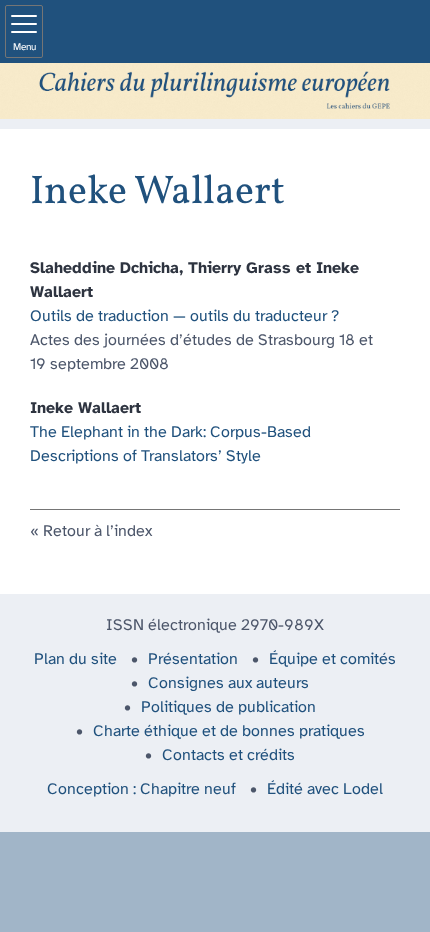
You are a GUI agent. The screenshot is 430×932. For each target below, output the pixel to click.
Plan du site (75, 659)
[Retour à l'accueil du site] (215, 91)
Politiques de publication (228, 707)
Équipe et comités (332, 659)
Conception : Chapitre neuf (141, 789)
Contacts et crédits (228, 755)
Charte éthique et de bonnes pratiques (229, 731)
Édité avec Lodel (325, 789)
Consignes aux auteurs (228, 683)
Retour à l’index (97, 531)
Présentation (193, 659)
